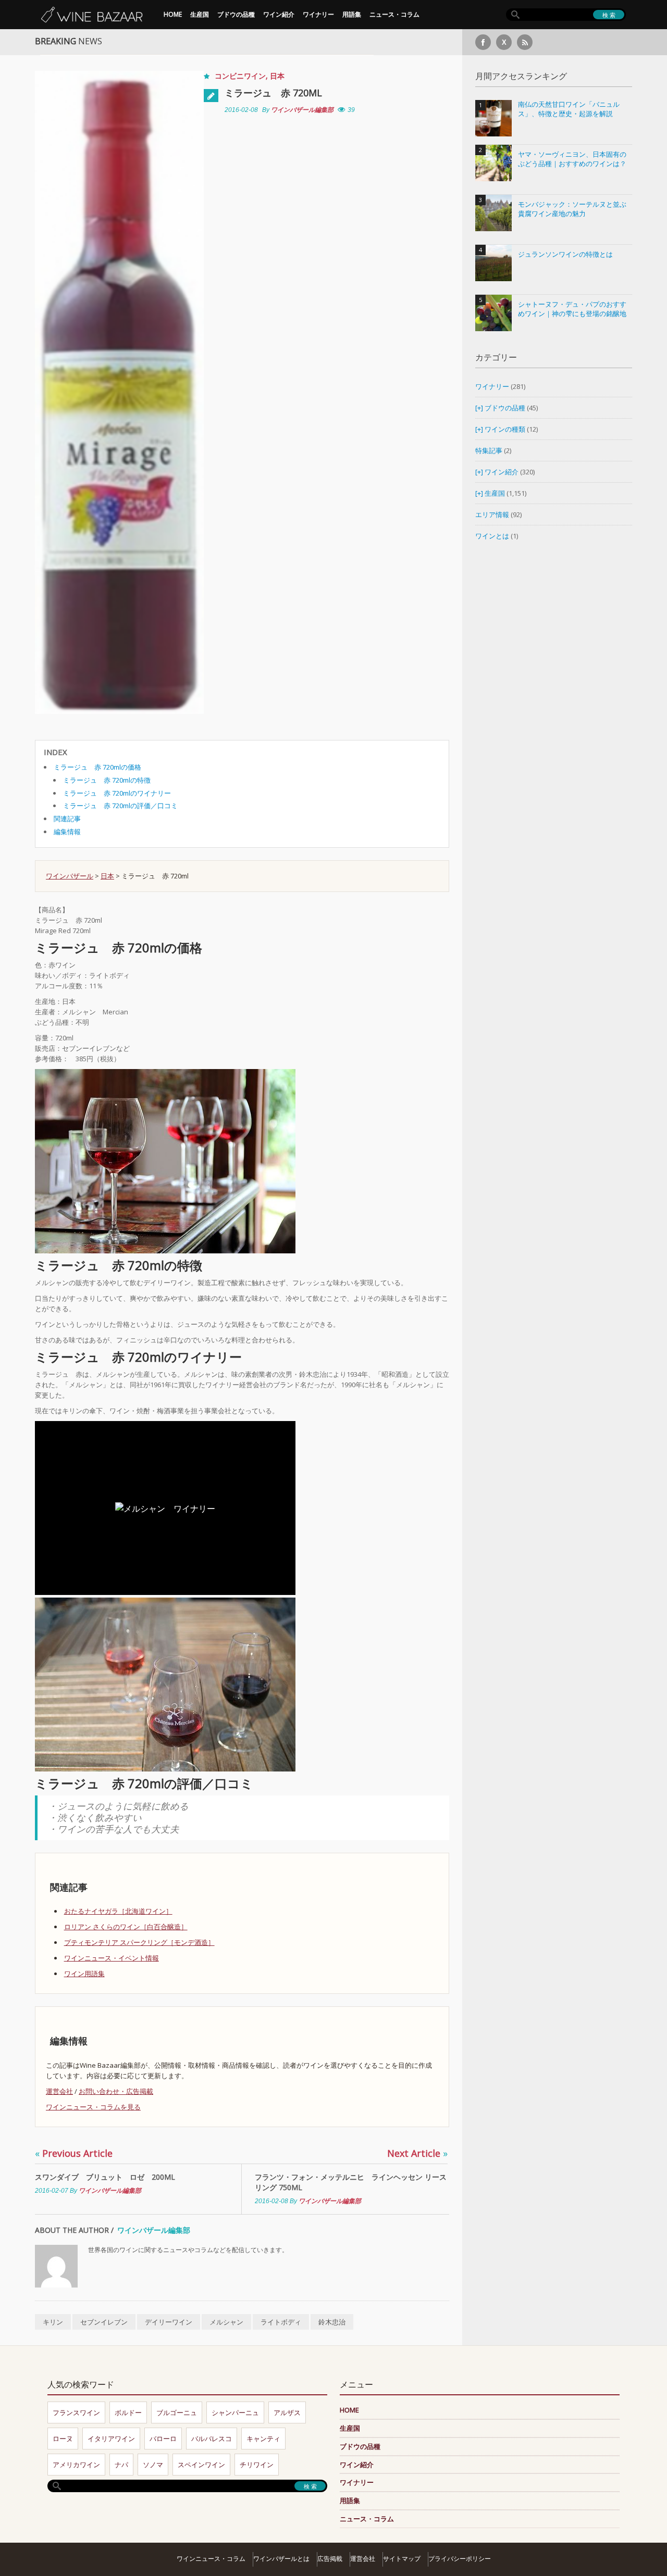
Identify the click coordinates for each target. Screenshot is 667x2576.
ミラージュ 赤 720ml (273, 93)
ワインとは (492, 536)
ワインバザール (70, 876)
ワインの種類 (505, 429)
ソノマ (153, 2465)
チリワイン (257, 2465)
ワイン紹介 (279, 14)
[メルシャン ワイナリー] (165, 1684)
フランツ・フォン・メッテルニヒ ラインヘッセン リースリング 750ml (351, 2182)
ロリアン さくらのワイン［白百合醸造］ (126, 1927)
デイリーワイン (169, 2322)
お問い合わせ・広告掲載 (116, 2091)
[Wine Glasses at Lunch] (165, 1161)
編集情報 (67, 832)
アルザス (287, 2412)
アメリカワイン (76, 2465)
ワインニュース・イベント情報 (112, 1958)
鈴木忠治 (332, 2322)
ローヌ (63, 2439)
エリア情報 (492, 514)
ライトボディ (281, 2322)
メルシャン (226, 2322)
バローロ (163, 2439)
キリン (53, 2322)
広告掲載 (330, 2559)
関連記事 (67, 819)
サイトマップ (402, 2559)
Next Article (417, 2153)
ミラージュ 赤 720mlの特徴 (107, 780)
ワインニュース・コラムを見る (93, 2107)
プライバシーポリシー (460, 2559)
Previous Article (74, 2153)
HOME (173, 14)
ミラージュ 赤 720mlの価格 (97, 767)
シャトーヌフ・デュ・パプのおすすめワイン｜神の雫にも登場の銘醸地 (572, 309)
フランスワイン (76, 2412)
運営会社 (59, 2091)
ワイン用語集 (84, 1974)
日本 (277, 76)
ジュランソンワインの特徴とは (565, 254)
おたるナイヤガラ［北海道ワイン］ (118, 1911)
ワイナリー (318, 14)
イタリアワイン (111, 2439)
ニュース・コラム (394, 14)
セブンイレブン (104, 2322)
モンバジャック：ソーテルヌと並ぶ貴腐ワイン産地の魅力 (572, 209)
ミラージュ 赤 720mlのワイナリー (117, 793)
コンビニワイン (240, 76)
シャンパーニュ (235, 2412)
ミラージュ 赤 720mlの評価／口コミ (120, 806)
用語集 (352, 14)
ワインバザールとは (281, 2559)
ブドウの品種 (236, 14)
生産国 (200, 14)
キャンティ (263, 2439)
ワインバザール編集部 (302, 110)
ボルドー (128, 2412)
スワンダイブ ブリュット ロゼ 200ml (105, 2177)
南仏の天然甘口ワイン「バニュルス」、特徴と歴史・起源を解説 (569, 109)
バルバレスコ (212, 2439)
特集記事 (489, 450)
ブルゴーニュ (177, 2412)
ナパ (121, 2465)
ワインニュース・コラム (211, 2559)
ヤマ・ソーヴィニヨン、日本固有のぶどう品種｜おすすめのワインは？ (572, 159)
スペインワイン (201, 2465)
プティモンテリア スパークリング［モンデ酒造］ (139, 1942)
